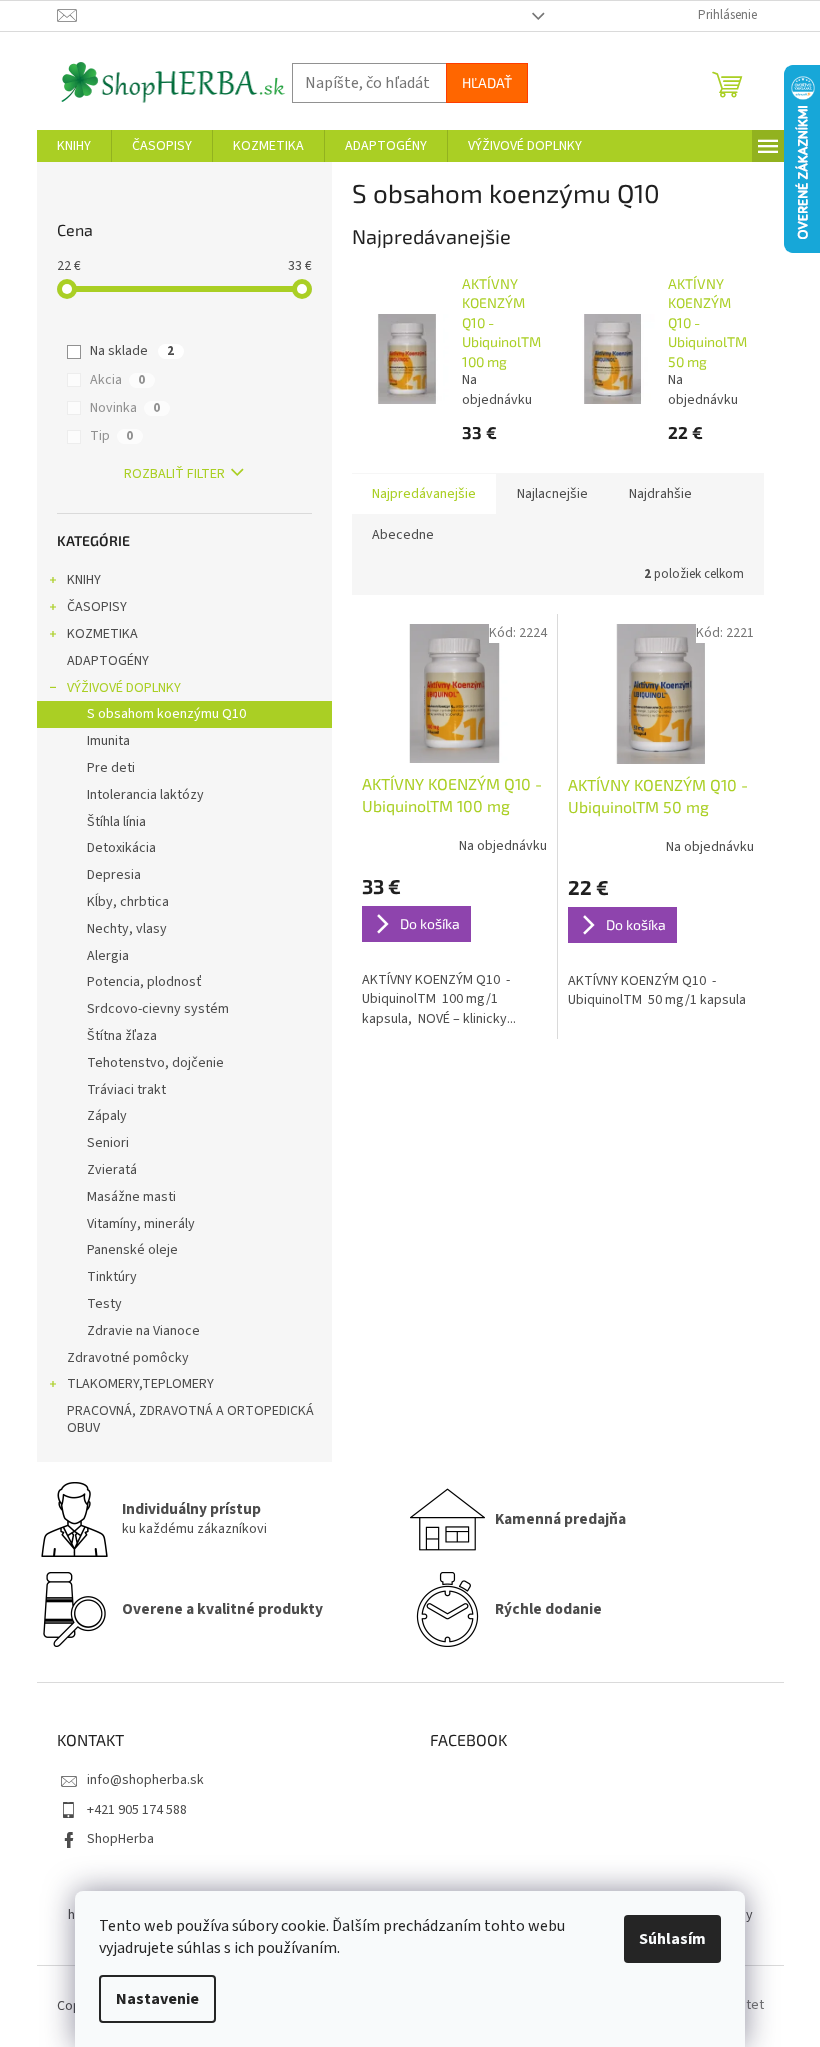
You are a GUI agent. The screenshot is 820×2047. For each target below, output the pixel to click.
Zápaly (107, 1116)
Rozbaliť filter (174, 474)
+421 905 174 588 (137, 1810)
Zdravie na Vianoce (143, 1331)
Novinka (125, 408)
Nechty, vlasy (127, 929)
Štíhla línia (116, 822)
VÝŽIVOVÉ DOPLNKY (124, 688)
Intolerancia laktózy (145, 795)
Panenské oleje (132, 1250)
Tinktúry (112, 1277)
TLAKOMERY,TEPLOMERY (140, 1384)
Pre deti (111, 768)
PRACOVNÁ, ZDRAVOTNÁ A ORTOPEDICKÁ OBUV (190, 1419)
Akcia (117, 380)
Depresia (114, 875)
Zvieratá (112, 1170)
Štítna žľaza (122, 1036)
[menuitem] (74, 146)
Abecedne (403, 535)
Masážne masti (131, 1197)
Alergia (108, 956)
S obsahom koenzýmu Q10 (166, 714)
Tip (111, 436)
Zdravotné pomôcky (128, 1358)
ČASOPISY (97, 607)
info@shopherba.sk (145, 1780)
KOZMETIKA (102, 634)
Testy (104, 1304)
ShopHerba (120, 1839)
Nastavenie (157, 1999)
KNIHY (84, 580)
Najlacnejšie (552, 494)
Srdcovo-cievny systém (158, 1009)
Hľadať (487, 82)
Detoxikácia (121, 848)
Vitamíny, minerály (141, 1224)
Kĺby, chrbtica (128, 902)
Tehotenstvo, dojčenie (155, 1063)
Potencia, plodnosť (144, 982)
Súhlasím (672, 1939)
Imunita (108, 741)
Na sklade (132, 351)
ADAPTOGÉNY (108, 661)
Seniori (108, 1143)
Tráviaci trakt (126, 1090)
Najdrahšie (660, 494)
